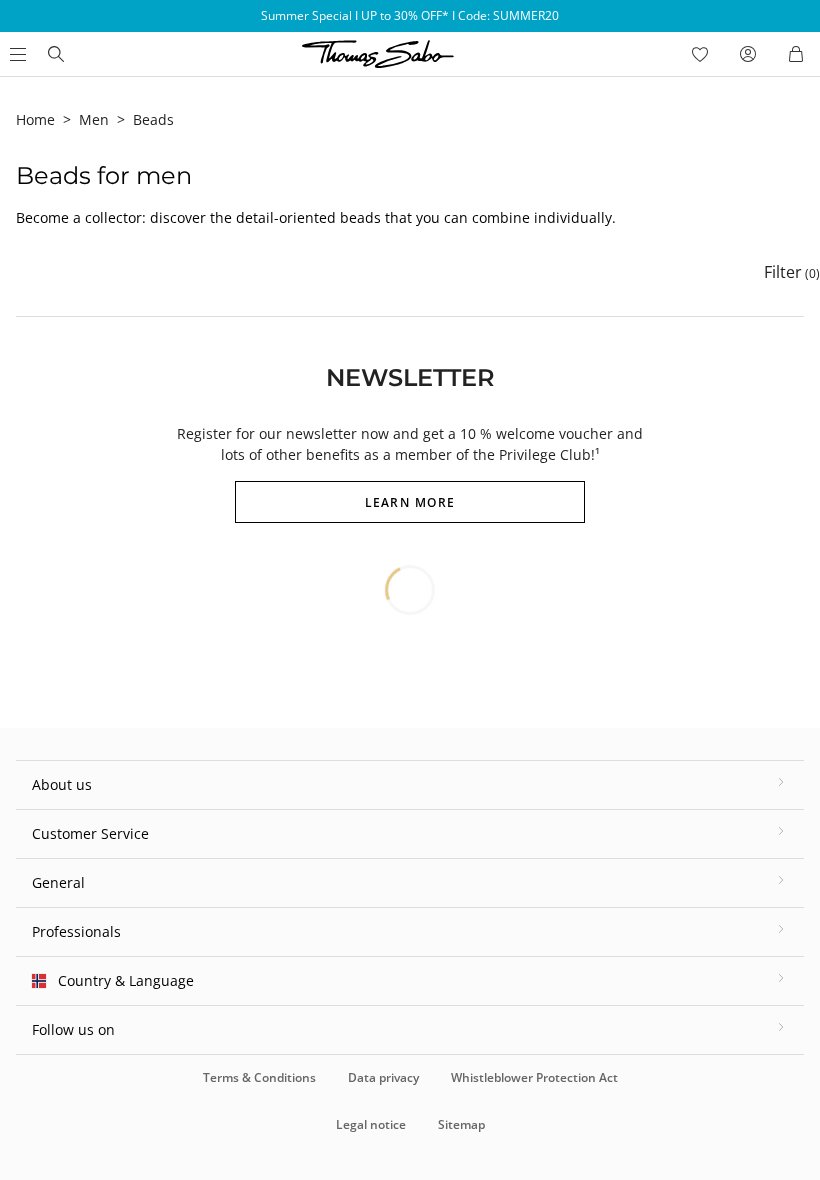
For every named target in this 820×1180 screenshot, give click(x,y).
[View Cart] (796, 54)
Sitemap (461, 1124)
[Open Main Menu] (16, 54)
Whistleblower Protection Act (534, 1077)
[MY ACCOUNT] (748, 54)
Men (94, 119)
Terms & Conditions (259, 1077)
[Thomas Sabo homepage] (56, 54)
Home (35, 119)
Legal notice (371, 1124)
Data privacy (383, 1077)
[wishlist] (700, 54)
